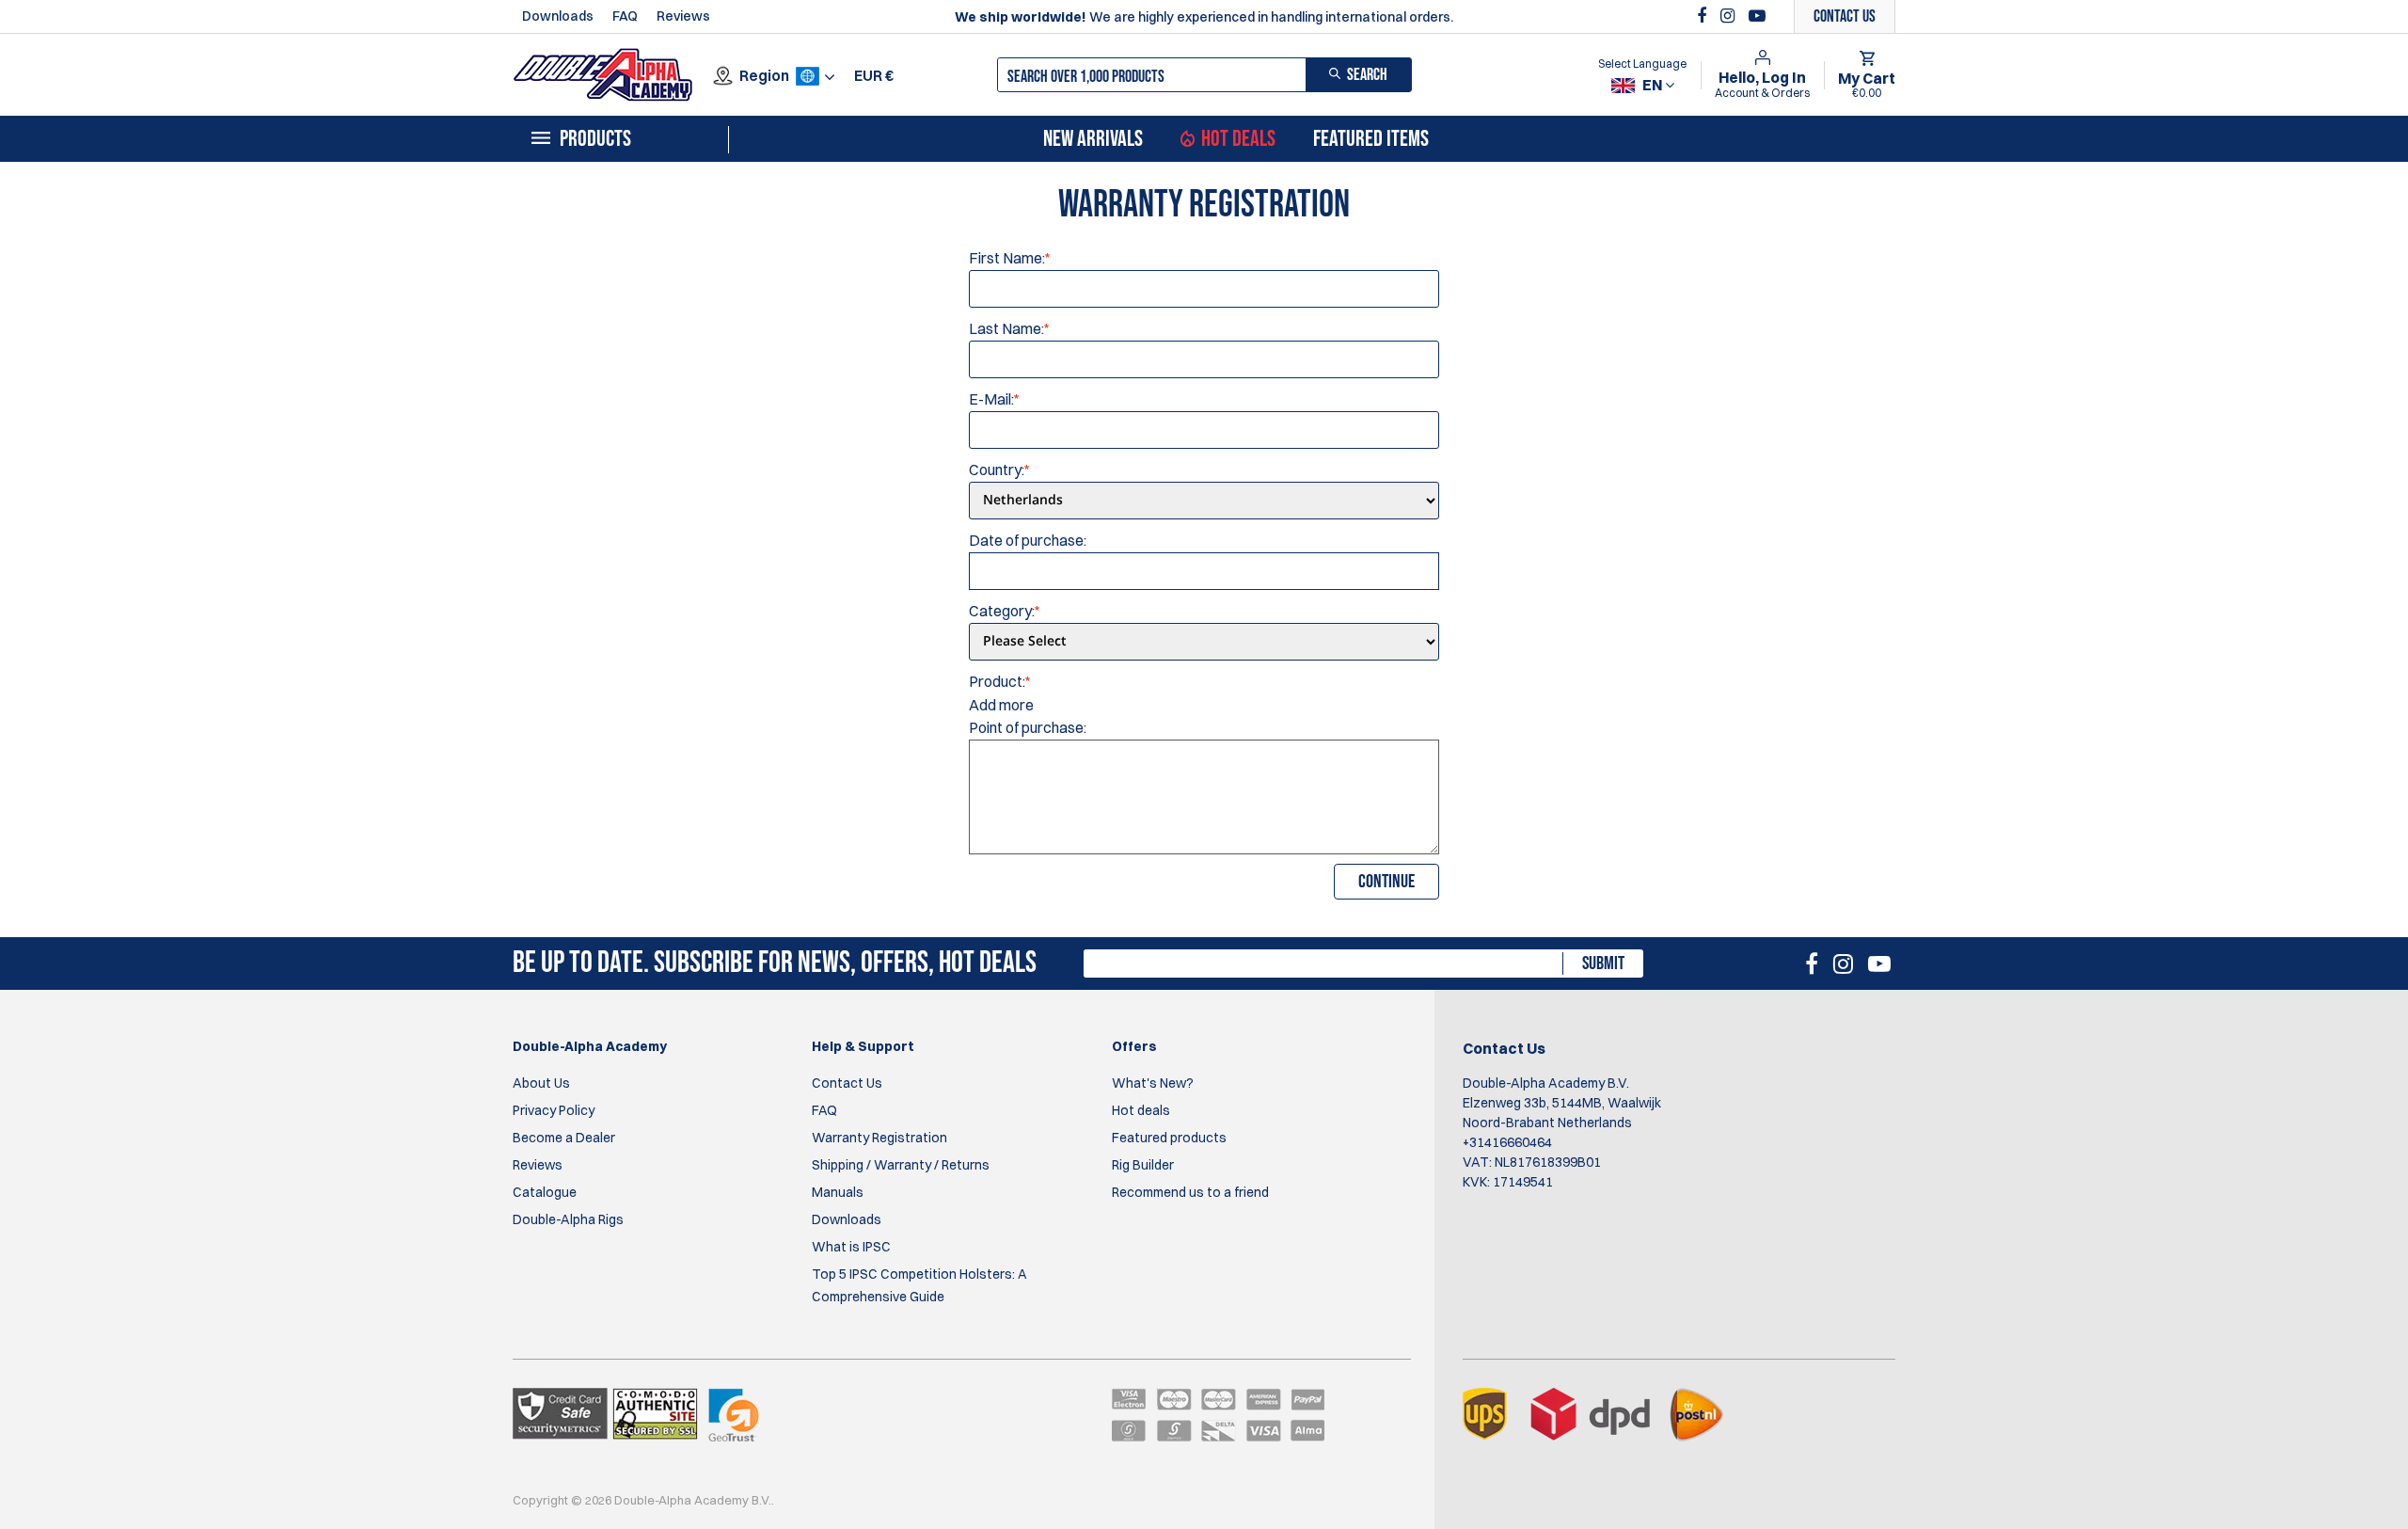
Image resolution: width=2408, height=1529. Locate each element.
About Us (541, 1083)
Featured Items (1371, 139)
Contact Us (847, 1083)
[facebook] (1704, 16)
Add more (1001, 705)
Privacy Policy (554, 1110)
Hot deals (1141, 1110)
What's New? (1153, 1083)
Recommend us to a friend (1190, 1192)
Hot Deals (1238, 139)
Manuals (838, 1192)
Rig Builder (1143, 1165)
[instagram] (1730, 16)
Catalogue (545, 1192)
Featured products (1169, 1138)
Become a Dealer (564, 1138)
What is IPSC (851, 1247)
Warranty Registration (879, 1138)
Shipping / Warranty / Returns (901, 1165)
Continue (1386, 882)
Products (595, 139)
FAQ (625, 16)
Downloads (558, 16)
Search (1367, 75)
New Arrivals (1093, 139)
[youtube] (1757, 16)
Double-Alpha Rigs (568, 1219)
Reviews (683, 16)
